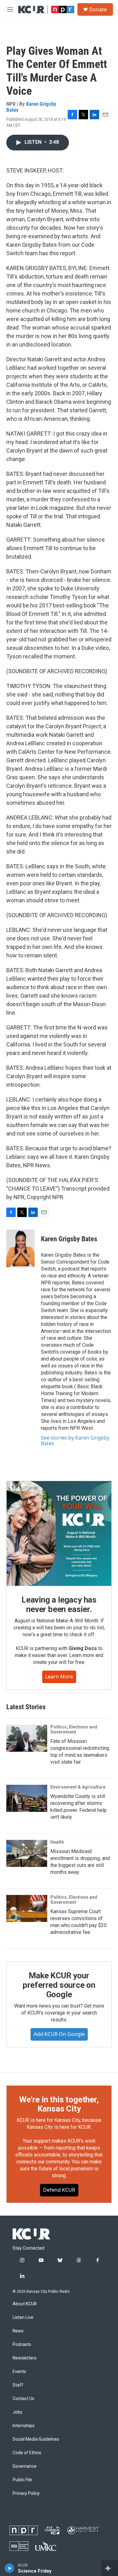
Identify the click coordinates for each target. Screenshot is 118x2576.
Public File (22, 2480)
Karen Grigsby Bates (31, 107)
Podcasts (22, 2345)
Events (19, 2372)
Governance (25, 2466)
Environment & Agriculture (78, 1787)
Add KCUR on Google (59, 2034)
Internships (24, 2426)
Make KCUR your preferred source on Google (59, 1985)
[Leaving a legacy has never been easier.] (59, 1533)
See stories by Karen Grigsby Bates (75, 1440)
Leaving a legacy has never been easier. (59, 1604)
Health (57, 1842)
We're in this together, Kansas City (59, 2104)
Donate (98, 9)
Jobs (17, 2412)
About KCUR (25, 2304)
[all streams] (110, 2568)
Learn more (59, 1677)
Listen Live (23, 2317)
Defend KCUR (59, 2190)
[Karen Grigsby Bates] (20, 1249)
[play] (10, 2568)
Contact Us (23, 2399)
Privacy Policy (26, 2493)
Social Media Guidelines (36, 2439)
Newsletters (25, 2358)
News (18, 2331)
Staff (18, 2385)
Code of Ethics (27, 2453)
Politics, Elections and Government (74, 1729)
